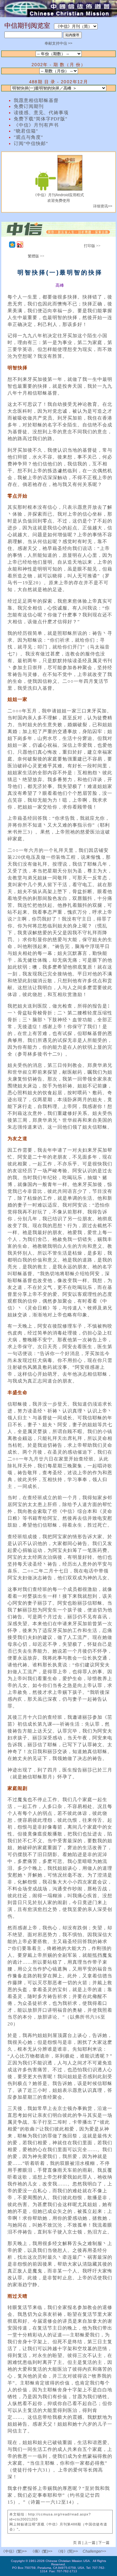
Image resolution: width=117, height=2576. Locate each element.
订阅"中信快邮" (31, 143)
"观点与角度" (28, 137)
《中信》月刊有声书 (36, 125)
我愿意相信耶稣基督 (36, 100)
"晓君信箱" (26, 131)
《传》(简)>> (67, 2551)
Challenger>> (94, 2551)
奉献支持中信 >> (58, 43)
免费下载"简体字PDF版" (41, 119)
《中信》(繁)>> (14, 2551)
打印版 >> (92, 246)
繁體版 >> (36, 256)
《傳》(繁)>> (41, 2551)
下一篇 (104, 2543)
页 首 (78, 2543)
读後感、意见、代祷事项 (41, 113)
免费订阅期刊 (29, 106)
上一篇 (90, 2543)
